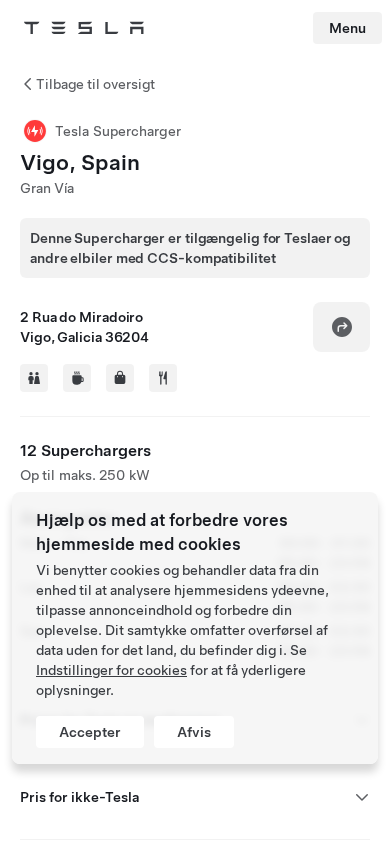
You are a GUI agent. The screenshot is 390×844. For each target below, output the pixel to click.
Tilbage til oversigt (95, 84)
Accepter (90, 732)
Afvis (194, 732)
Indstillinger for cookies (111, 670)
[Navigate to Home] (84, 28)
